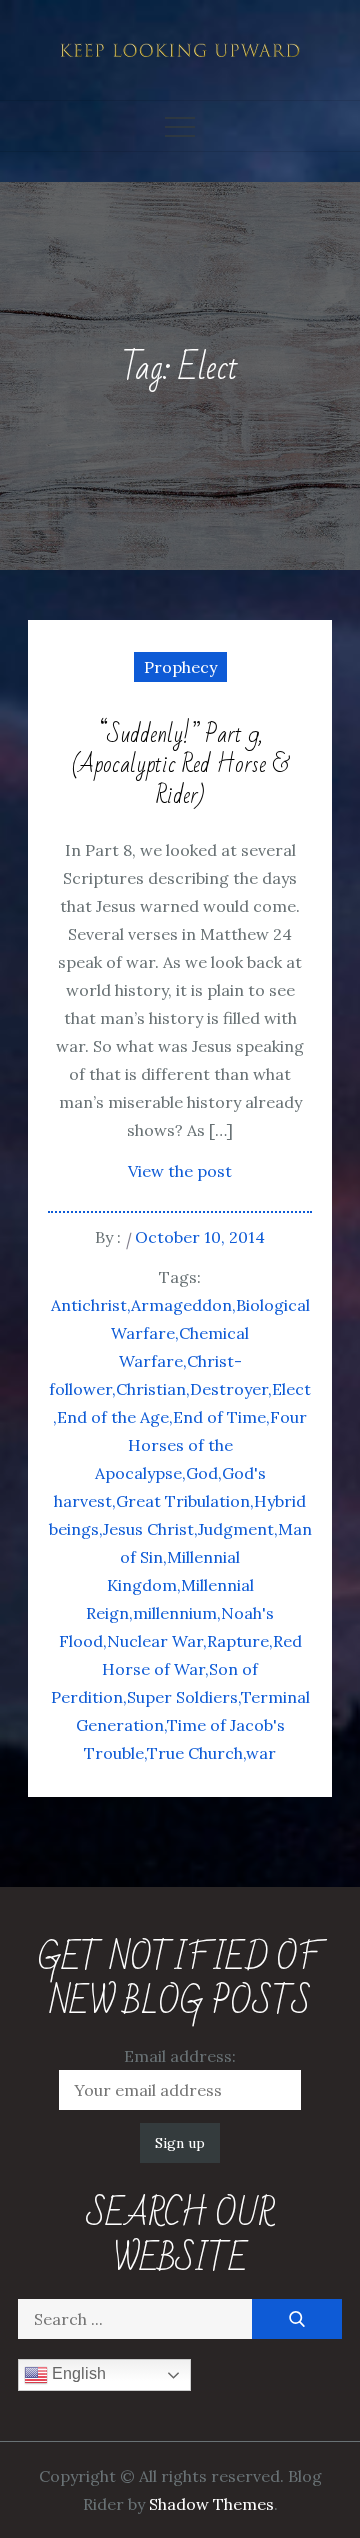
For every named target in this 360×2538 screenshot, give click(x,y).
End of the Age (113, 1417)
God (202, 1473)
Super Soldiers (182, 1697)
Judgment (236, 1529)
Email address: (180, 2056)
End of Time (219, 1417)
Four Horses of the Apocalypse (201, 1445)
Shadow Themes (211, 2504)
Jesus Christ (148, 1529)
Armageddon (181, 1305)
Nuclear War (155, 1641)
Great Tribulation (183, 1501)
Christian (151, 1389)
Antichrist (89, 1305)
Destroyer (229, 1389)
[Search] (297, 2319)
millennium (175, 1613)
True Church (195, 1753)
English (77, 2374)
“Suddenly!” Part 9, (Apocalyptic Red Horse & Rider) (180, 766)
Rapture (238, 1641)
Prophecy (180, 667)
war (261, 1753)
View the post (180, 1171)
